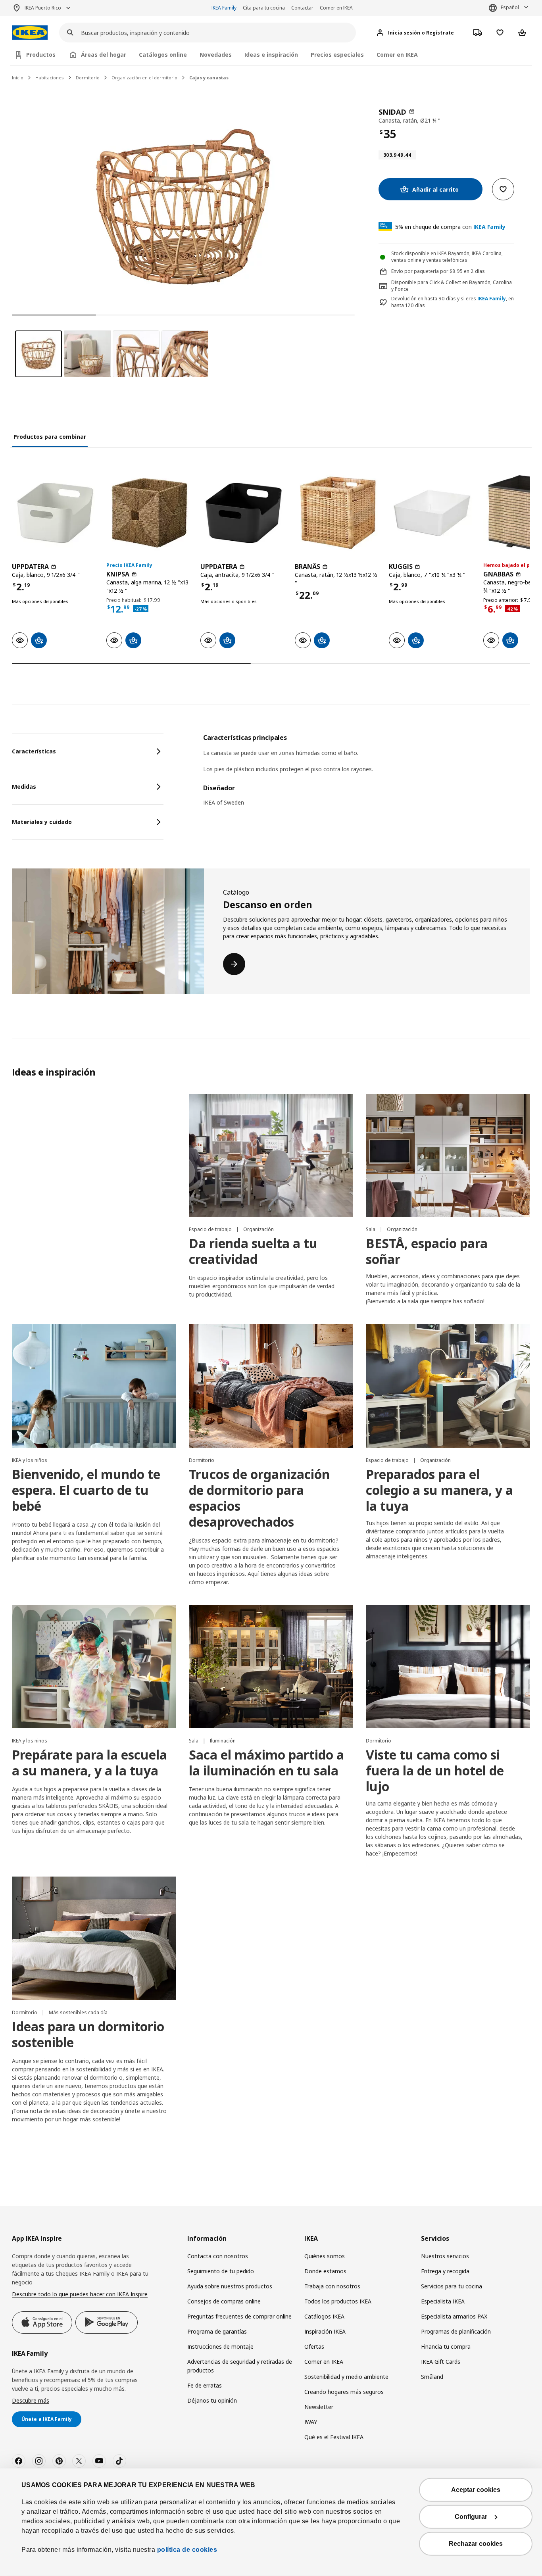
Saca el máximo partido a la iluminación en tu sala (266, 1762)
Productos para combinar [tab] (50, 437)
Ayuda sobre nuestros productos (230, 2286)
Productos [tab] (41, 55)
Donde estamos (325, 2271)
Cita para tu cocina (264, 8)
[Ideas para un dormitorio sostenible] (94, 1938)
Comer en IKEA (336, 8)
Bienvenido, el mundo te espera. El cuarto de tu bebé (86, 1490)
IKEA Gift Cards (441, 2362)
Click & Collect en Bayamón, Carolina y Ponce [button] (452, 286)
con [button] (450, 227)
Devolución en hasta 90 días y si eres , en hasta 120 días (453, 302)
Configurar (471, 2517)
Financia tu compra (446, 2346)
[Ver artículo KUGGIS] (432, 513)
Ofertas (314, 2346)
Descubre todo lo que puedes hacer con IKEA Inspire (80, 2294)
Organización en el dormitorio (144, 78)
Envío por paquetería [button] (415, 271)
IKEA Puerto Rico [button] (43, 8)
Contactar (302, 8)
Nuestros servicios (445, 2256)
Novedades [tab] (216, 55)
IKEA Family (224, 8)
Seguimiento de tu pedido (221, 2271)
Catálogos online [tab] (163, 55)
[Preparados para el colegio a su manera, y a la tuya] (448, 1386)
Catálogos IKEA (324, 2316)
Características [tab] (34, 751)
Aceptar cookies (476, 2490)
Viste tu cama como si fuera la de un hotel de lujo (435, 1770)
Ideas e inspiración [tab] (271, 55)
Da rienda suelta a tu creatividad (253, 1251)
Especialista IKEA (443, 2301)
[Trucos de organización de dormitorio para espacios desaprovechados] (271, 1386)
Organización (259, 1229)
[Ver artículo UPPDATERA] (55, 513)
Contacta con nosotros (218, 2256)
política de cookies (186, 2550)
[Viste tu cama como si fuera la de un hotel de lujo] (448, 1667)
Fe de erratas (205, 2385)
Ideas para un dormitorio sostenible (88, 2034)
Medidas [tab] (24, 787)
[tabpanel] (367, 775)
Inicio (18, 78)
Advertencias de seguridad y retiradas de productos (240, 2366)
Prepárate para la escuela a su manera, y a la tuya (89, 1762)
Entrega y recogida (445, 2271)
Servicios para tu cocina (452, 2286)
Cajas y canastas (209, 78)
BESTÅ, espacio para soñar (427, 1251)
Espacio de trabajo (211, 1229)
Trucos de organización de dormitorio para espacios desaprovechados (259, 1498)
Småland (432, 2377)
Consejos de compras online (224, 2301)
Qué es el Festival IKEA (334, 2437)
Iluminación (223, 1741)
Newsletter (319, 2407)
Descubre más (31, 2400)
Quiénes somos (325, 2256)
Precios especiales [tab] (337, 55)
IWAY (311, 2422)
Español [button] (510, 7)
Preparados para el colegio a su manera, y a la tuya (439, 1490)
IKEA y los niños (30, 1460)
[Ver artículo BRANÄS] (338, 513)
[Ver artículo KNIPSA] (150, 513)
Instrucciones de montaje (220, 2346)
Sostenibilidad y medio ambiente (346, 2377)
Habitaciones (50, 78)
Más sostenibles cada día (78, 2012)
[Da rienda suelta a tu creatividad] (271, 1155)
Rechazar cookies (476, 2544)
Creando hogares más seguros (344, 2392)
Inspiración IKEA (325, 2331)
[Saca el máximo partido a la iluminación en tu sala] (271, 1667)
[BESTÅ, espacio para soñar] (448, 1155)
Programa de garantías (217, 2331)
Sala (371, 1229)
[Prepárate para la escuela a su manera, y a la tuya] (94, 1667)
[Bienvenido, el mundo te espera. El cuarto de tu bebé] (94, 1386)
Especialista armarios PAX (454, 2316)
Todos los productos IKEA (338, 2301)
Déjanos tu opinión (212, 2400)
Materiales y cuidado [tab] (42, 822)
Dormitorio (88, 78)
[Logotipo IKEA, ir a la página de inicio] (30, 33)
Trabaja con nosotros (332, 2286)
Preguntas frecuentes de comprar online (239, 2316)
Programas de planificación (456, 2331)
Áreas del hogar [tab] (104, 55)
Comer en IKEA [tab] (397, 55)
